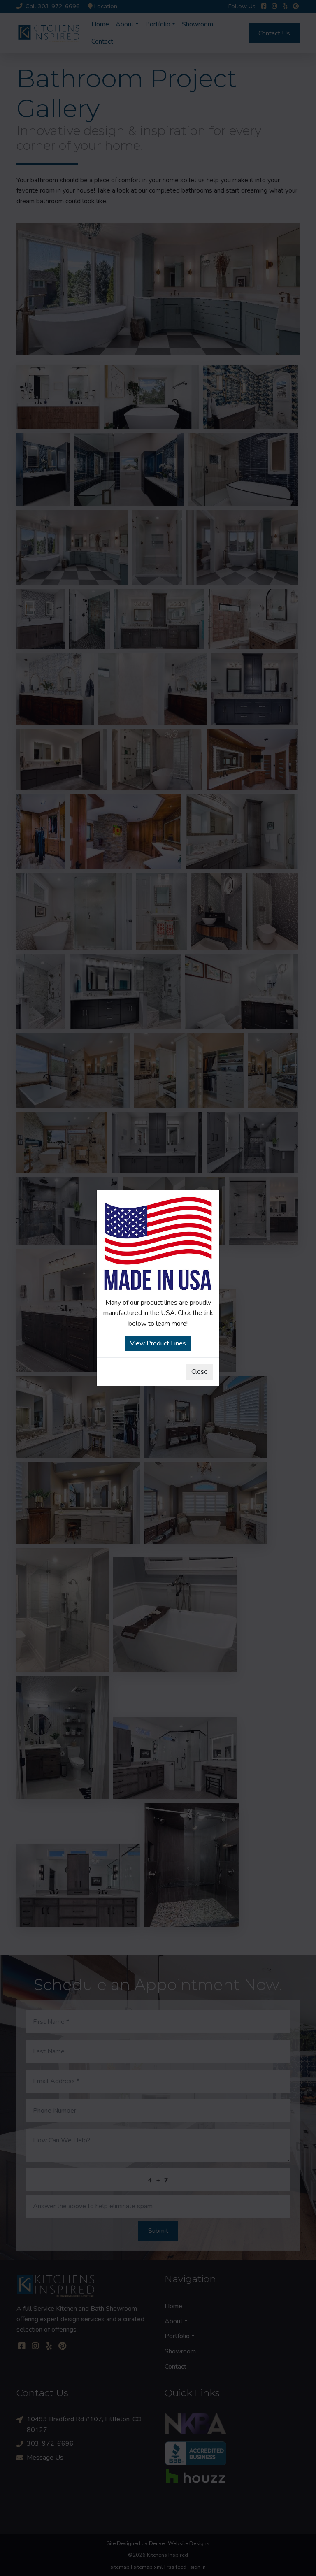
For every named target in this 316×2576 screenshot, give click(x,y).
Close (200, 1372)
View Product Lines (158, 1343)
